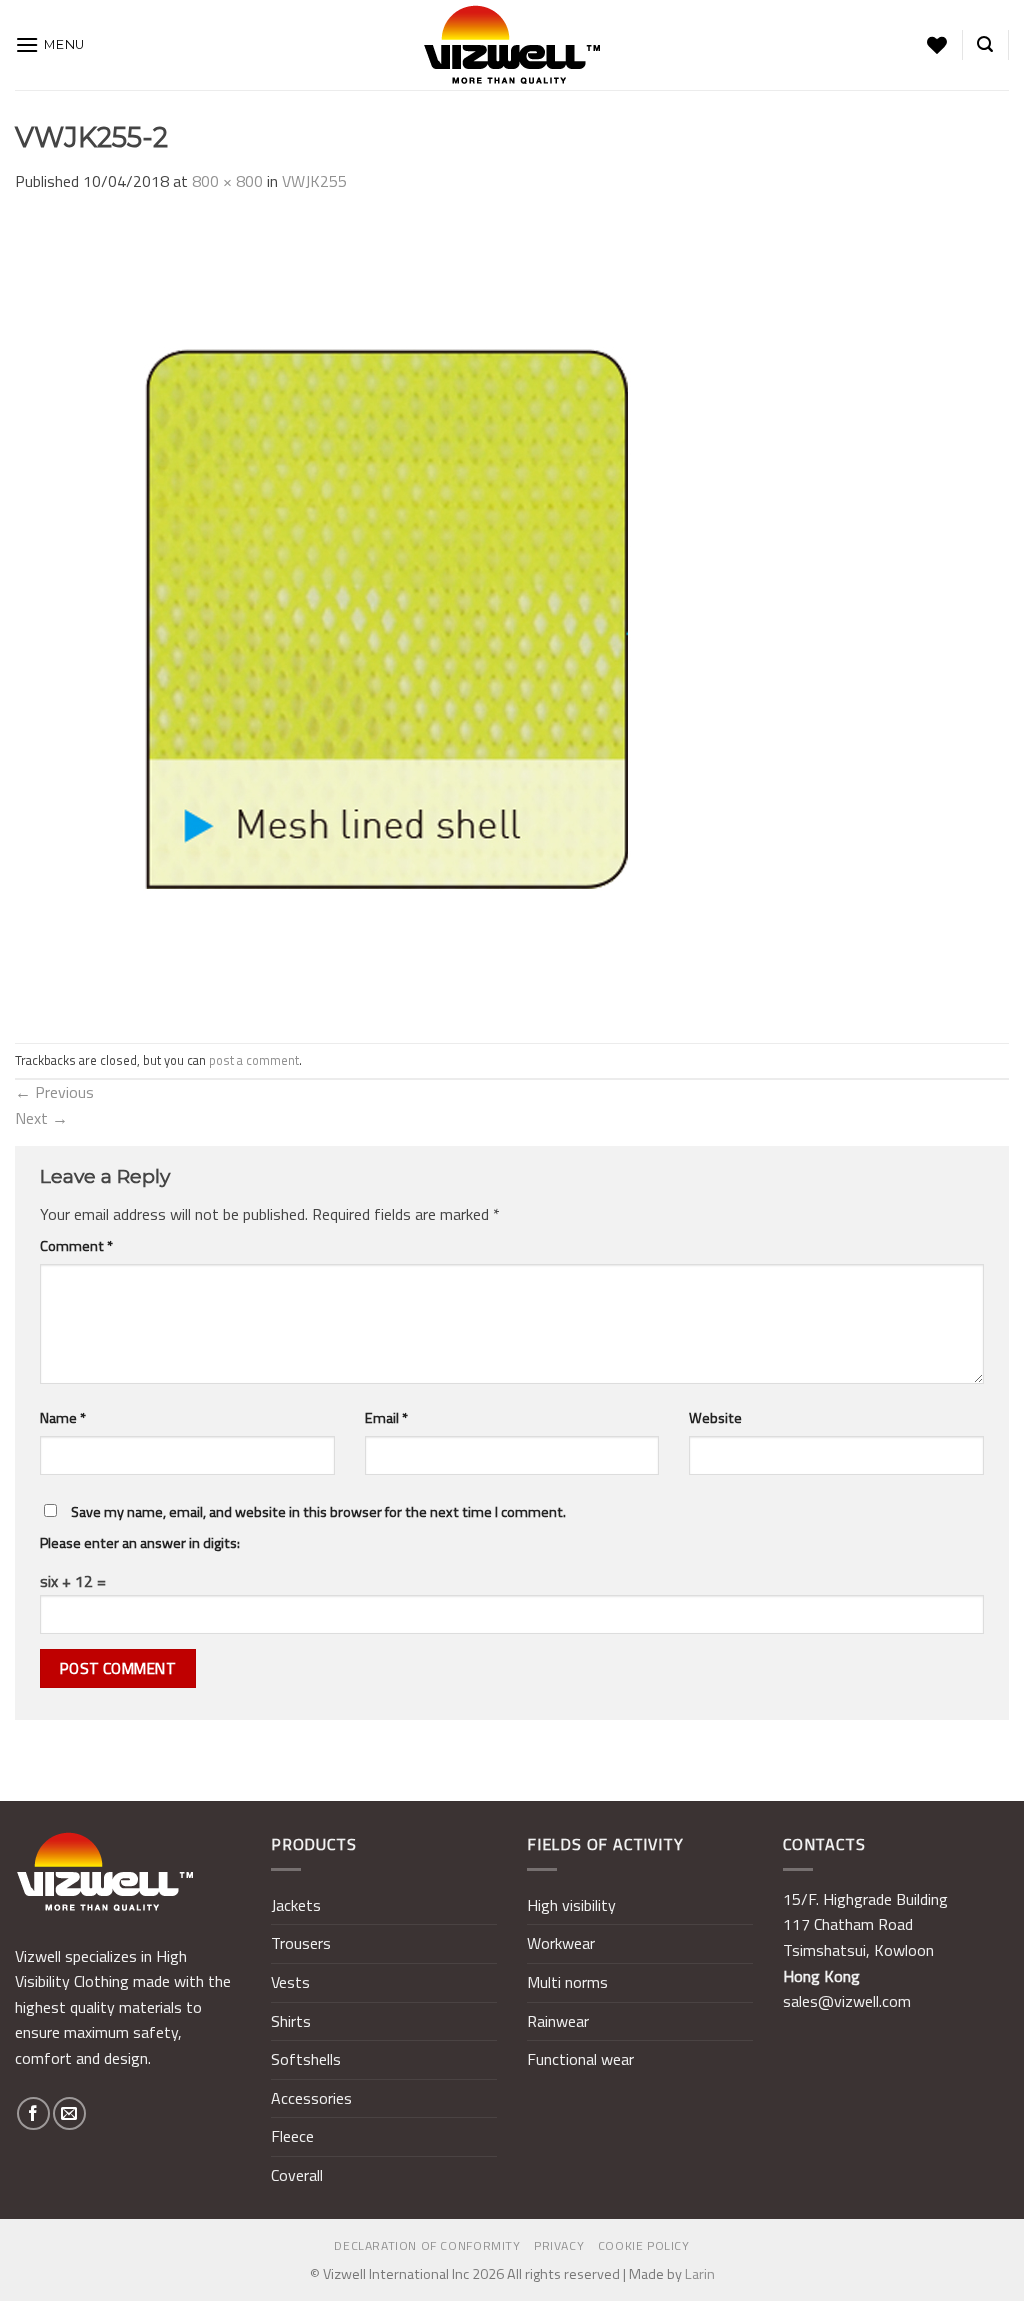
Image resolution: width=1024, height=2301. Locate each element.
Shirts (291, 2021)
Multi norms (567, 1982)
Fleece (292, 2136)
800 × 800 (227, 181)
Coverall (297, 2175)
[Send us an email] (69, 2113)
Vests (290, 1982)
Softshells (306, 2059)
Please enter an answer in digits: (140, 1543)
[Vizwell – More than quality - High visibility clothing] (512, 45)
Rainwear (558, 2021)
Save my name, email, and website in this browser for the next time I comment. (318, 1512)
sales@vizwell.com (847, 2001)
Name (63, 1418)
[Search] (985, 44)
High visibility (571, 1905)
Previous (54, 1092)
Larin (700, 2274)
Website (715, 1418)
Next (41, 1118)
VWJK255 (314, 181)
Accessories (311, 2098)
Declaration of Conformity (427, 2245)
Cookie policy (644, 2245)
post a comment (254, 1060)
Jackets (296, 1905)
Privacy (559, 2245)
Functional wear (580, 2059)
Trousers (301, 1943)
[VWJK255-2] (415, 617)
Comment (76, 1246)
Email (386, 1418)
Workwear (561, 1943)
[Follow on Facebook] (33, 2113)
